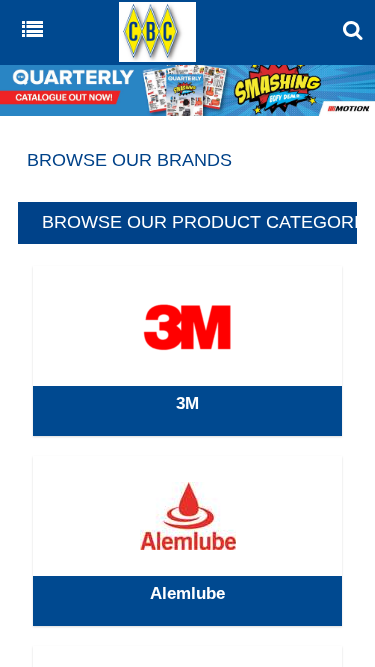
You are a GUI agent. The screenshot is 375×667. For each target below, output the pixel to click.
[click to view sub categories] (187, 351)
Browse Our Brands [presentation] (129, 160)
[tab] (187, 161)
